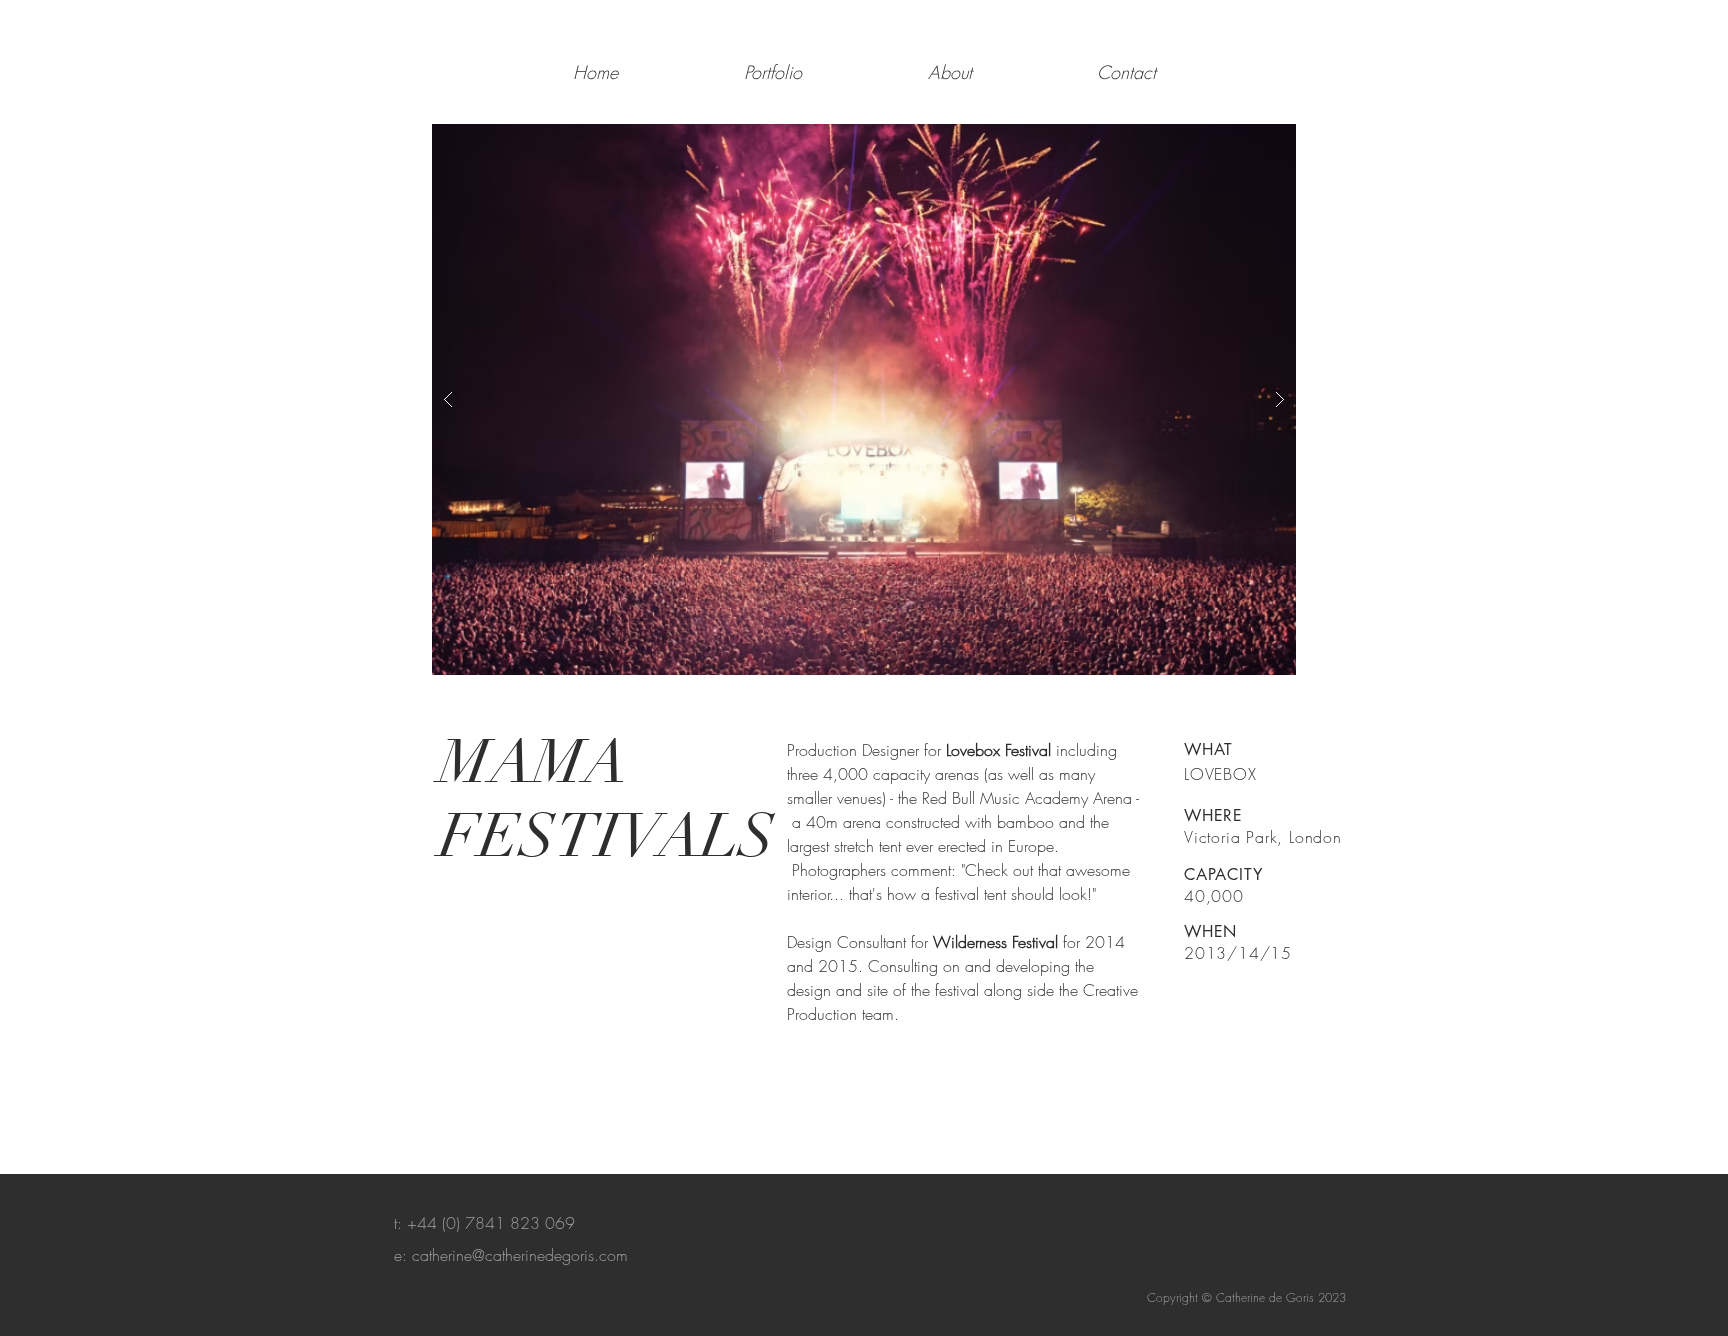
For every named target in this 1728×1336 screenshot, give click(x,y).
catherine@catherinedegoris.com (520, 1255)
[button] (864, 399)
